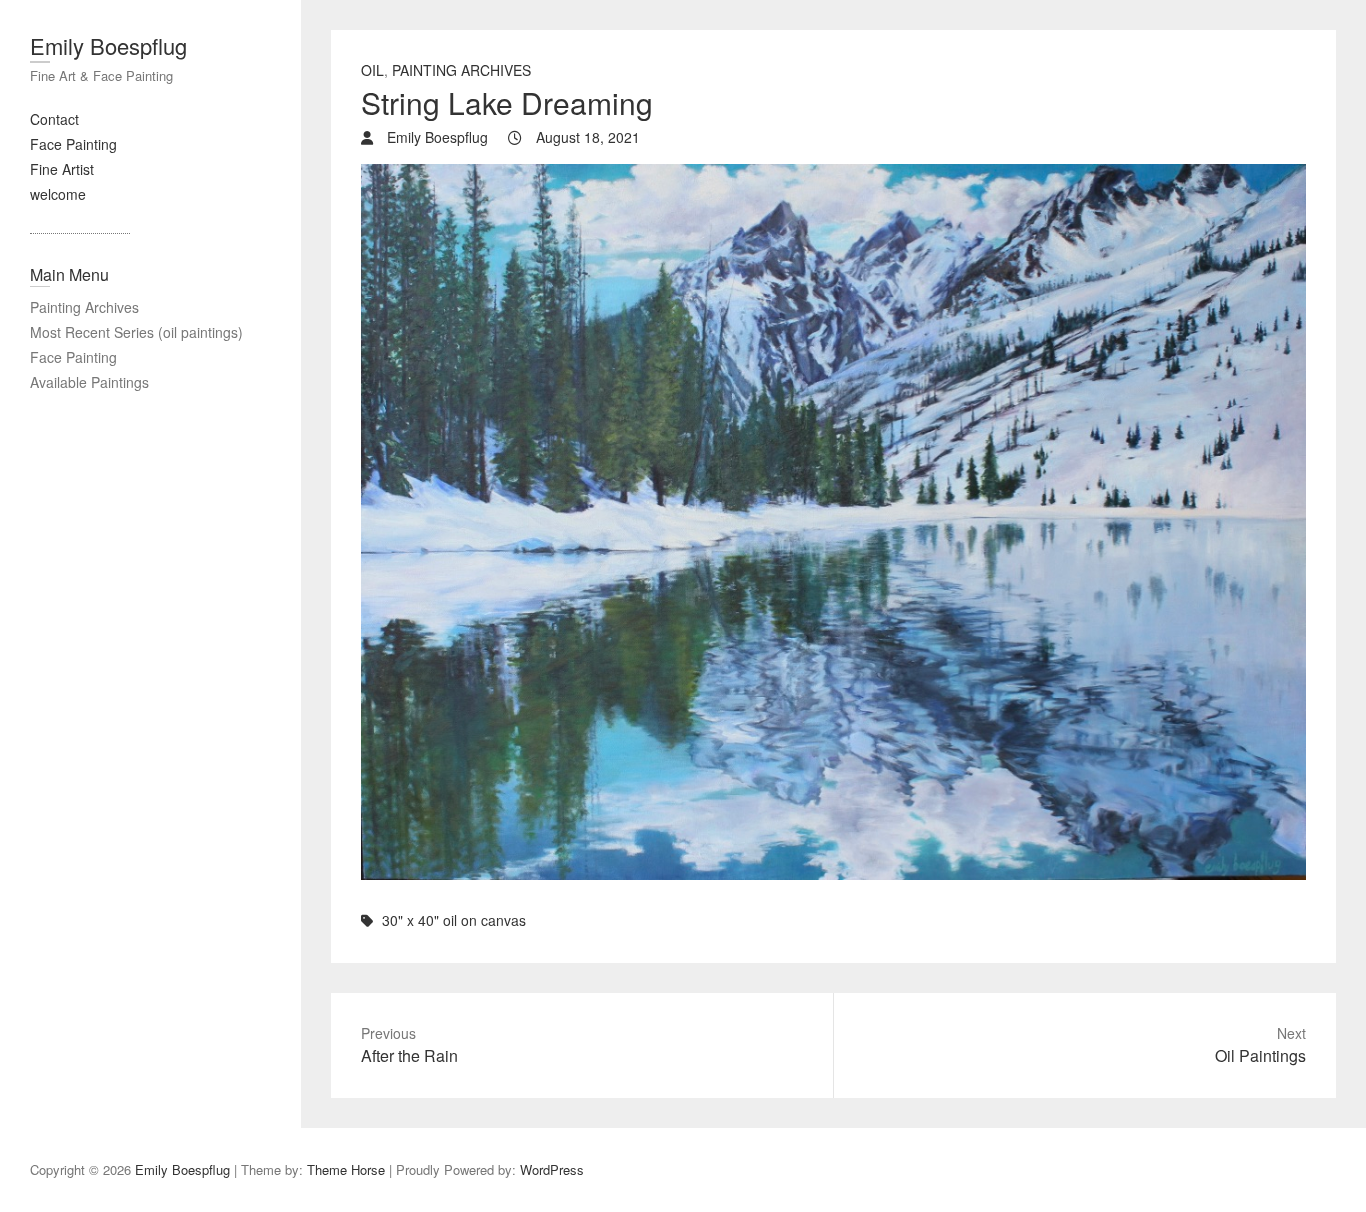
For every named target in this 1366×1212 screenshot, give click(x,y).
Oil (372, 70)
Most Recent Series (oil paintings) (136, 332)
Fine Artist (62, 169)
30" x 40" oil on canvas (454, 920)
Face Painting (73, 144)
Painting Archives (84, 307)
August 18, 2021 (586, 137)
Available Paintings (89, 382)
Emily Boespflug (108, 45)
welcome (58, 194)
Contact (54, 119)
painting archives (461, 70)
